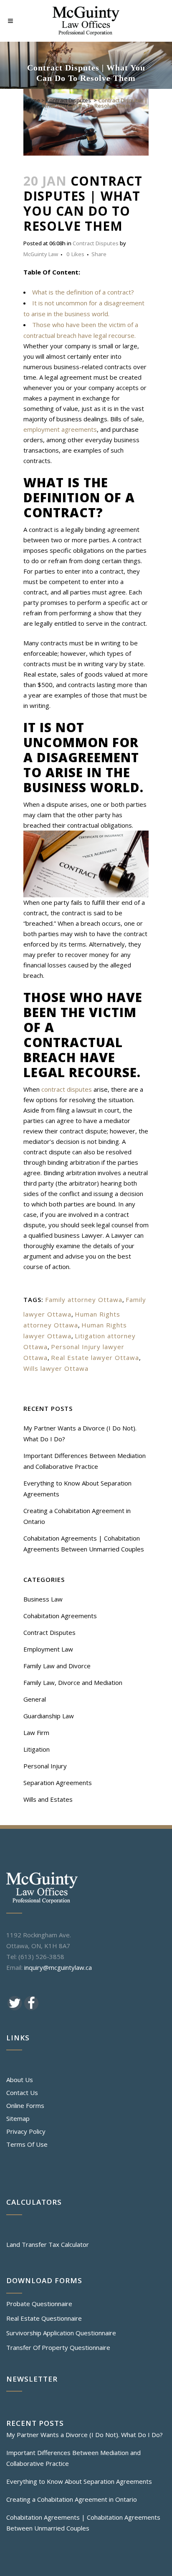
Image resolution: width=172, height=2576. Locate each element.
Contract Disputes (68, 100)
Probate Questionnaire (39, 2304)
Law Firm (36, 1732)
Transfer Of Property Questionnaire (58, 2347)
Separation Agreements (58, 1783)
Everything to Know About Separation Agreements (79, 2481)
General (35, 1699)
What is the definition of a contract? (83, 292)
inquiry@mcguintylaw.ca (58, 1967)
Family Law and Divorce (57, 1666)
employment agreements (60, 429)
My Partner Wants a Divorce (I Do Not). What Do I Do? (85, 2435)
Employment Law (48, 1649)
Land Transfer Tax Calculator (48, 2244)
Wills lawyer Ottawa (56, 1368)
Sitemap (18, 2118)
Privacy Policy (26, 2131)
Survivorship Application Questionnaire (61, 2333)
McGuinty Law (41, 254)
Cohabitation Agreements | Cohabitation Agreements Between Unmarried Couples (83, 2523)
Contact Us (22, 2093)
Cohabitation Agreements (60, 1616)
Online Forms (25, 2105)
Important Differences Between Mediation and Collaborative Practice (73, 2458)
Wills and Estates (48, 1799)
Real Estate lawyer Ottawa (95, 1357)
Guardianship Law (49, 1716)
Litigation (37, 1749)
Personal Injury (45, 1766)
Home (33, 100)
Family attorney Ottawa (84, 1299)
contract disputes (67, 1089)
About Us (20, 2080)
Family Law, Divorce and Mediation (73, 1682)
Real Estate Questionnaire (44, 2318)
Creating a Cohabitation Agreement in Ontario (72, 2499)
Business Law (43, 1599)
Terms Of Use (27, 2144)
